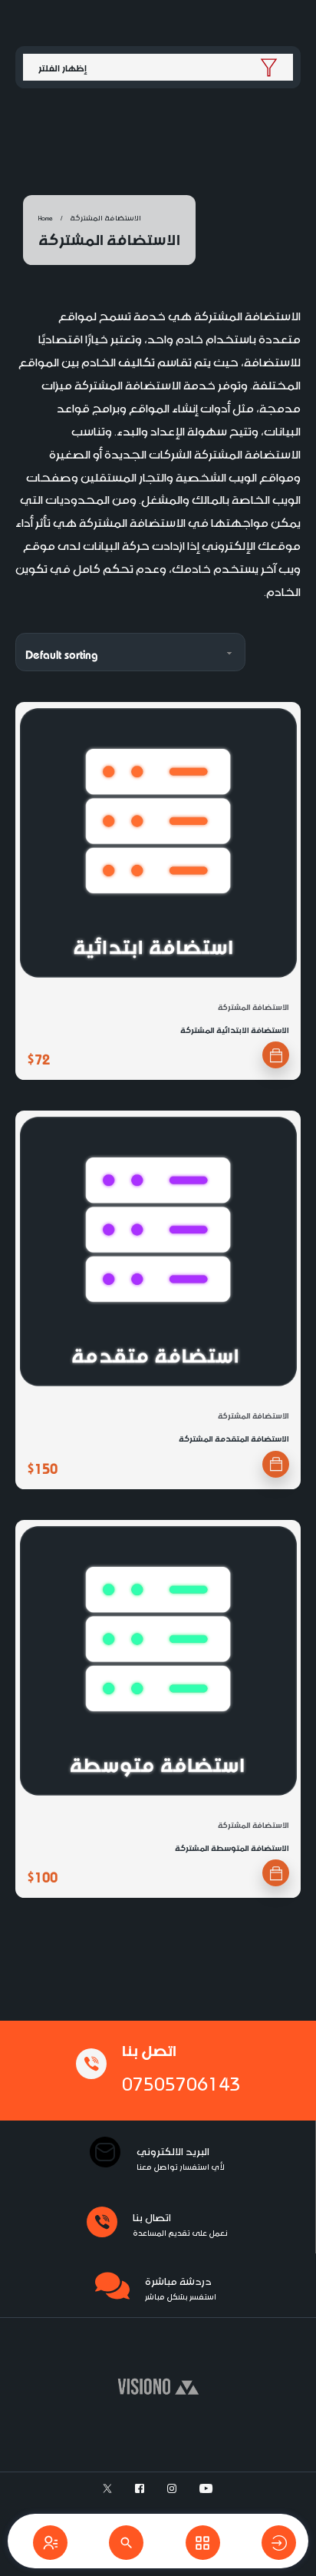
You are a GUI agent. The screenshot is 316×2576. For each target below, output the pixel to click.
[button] (276, 1055)
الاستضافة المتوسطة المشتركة (232, 1847)
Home (46, 217)
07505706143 (181, 2080)
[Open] (50, 2543)
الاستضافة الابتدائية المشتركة (235, 1029)
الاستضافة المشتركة (253, 1006)
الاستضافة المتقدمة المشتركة (234, 1437)
